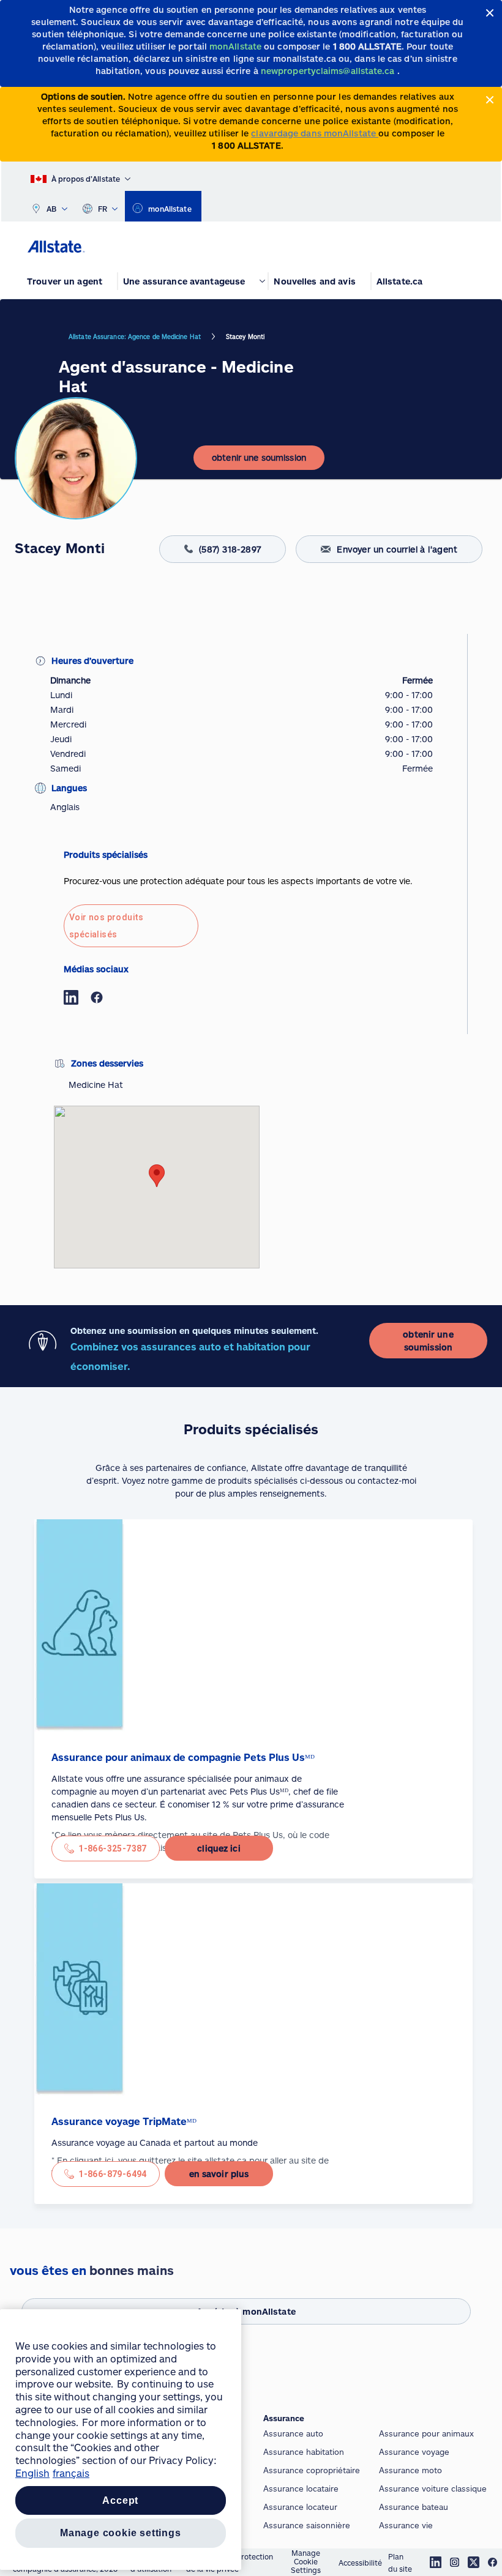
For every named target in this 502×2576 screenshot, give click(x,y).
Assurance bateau (414, 2507)
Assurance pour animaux (426, 2433)
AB (52, 209)
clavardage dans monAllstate (315, 133)
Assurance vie (406, 2525)
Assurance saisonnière (307, 2525)
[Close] (490, 13)
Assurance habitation (304, 2452)
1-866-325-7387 (113, 1848)
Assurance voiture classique (433, 2489)
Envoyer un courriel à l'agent (397, 549)
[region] (121, 2440)
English (32, 2473)
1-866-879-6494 (113, 2174)
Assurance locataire (301, 2489)
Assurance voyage (414, 2452)
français (71, 2473)
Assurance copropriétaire (312, 2470)
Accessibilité (360, 2563)
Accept (120, 2500)
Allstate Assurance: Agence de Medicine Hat (135, 337)
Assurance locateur (300, 2507)
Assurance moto (410, 2470)
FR (103, 209)
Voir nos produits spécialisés (107, 926)
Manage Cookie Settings (306, 2562)
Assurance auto (293, 2433)
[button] (157, 1176)
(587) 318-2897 (230, 549)
